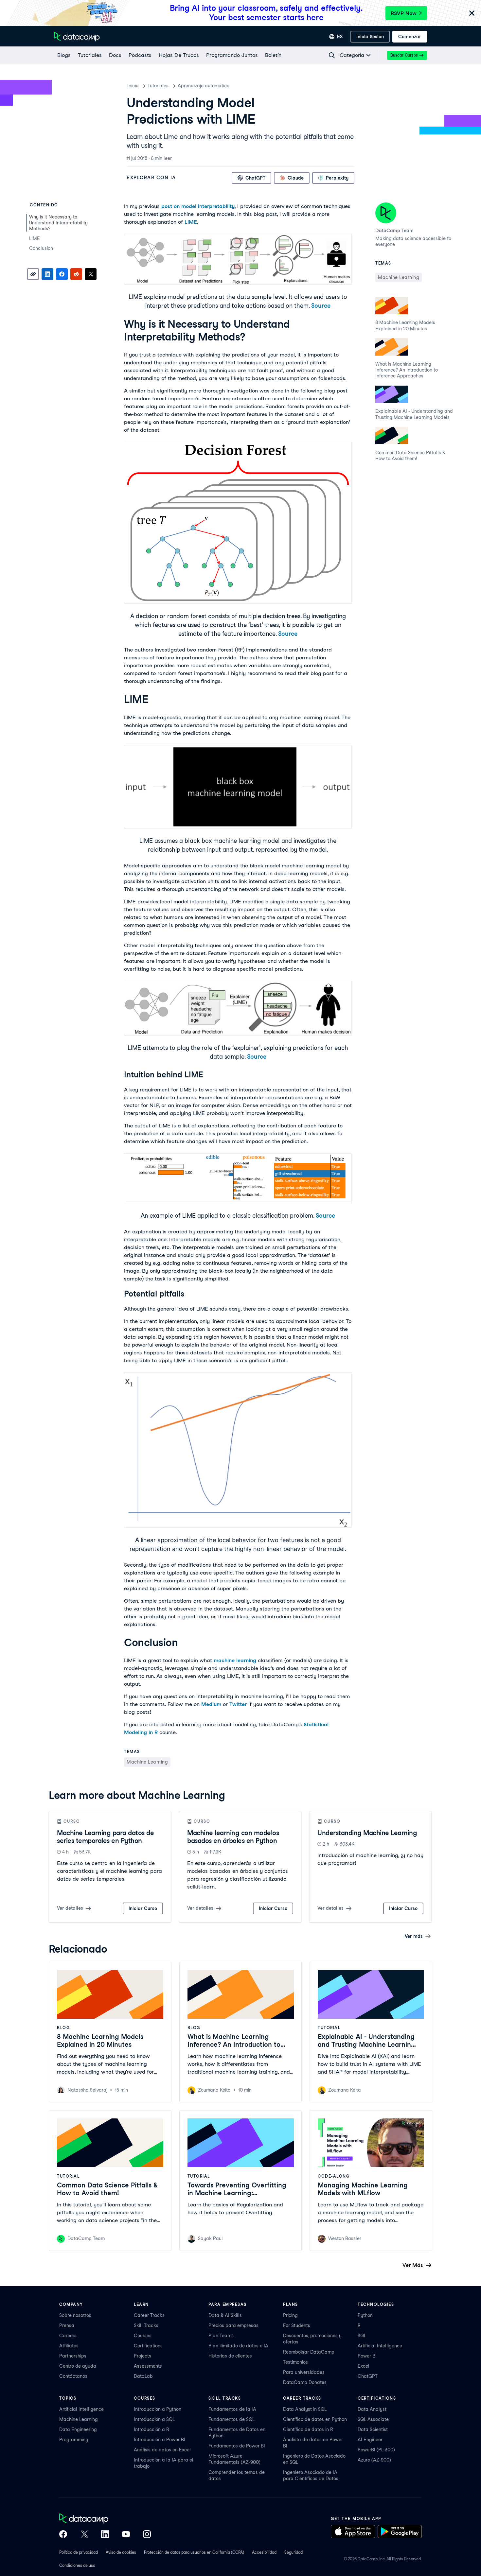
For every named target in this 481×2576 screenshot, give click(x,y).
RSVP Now (404, 13)
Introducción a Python (158, 2409)
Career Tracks (149, 2315)
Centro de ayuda (78, 2366)
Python (365, 2315)
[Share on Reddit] (76, 274)
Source (321, 306)
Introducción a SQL (154, 2419)
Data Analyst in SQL (305, 2409)
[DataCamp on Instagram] (147, 2535)
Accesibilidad (264, 2552)
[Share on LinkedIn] (47, 274)
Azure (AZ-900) (374, 2460)
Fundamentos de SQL (232, 2419)
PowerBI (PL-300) (376, 2450)
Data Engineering (78, 2429)
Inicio (133, 86)
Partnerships (73, 2356)
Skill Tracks (146, 2325)
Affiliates (69, 2346)
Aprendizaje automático (204, 86)
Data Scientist (373, 2429)
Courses (143, 2336)
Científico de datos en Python (315, 2419)
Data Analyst (372, 2409)
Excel (364, 2366)
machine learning (235, 1660)
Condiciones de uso (77, 2565)
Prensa (67, 2325)
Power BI (367, 2356)
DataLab (143, 2376)
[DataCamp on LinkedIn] (105, 2535)
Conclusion (41, 248)
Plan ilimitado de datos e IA (238, 2346)
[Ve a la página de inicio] (77, 37)
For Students (297, 2325)
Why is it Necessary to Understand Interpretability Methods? (58, 223)
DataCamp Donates (305, 2382)
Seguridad (294, 2552)
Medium (211, 1704)
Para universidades (304, 2372)
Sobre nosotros (75, 2315)
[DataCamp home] (105, 2519)
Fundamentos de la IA (232, 2409)
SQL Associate (373, 2419)
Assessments (148, 2366)
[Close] (472, 14)
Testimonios (295, 2362)
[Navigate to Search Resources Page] (332, 55)
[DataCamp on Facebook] (63, 2535)
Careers (68, 2336)
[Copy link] (33, 274)
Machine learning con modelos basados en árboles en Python (233, 1837)
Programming (74, 2440)
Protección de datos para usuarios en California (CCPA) (194, 2552)
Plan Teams (221, 2336)
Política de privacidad (79, 2552)
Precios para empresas (233, 2325)
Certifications (148, 2346)
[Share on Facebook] (62, 274)
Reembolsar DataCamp (309, 2352)
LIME (35, 238)
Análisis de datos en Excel (162, 2450)
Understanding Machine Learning (367, 1833)
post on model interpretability (198, 206)
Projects (143, 2356)
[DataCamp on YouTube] (126, 2535)
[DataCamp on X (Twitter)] (84, 2535)
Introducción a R (151, 2429)
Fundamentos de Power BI (237, 2446)
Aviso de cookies (121, 2552)
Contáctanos (73, 2376)
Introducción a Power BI (160, 2440)
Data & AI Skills (225, 2315)
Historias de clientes (230, 2356)
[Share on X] (91, 274)
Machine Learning (79, 2419)
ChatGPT (368, 2376)
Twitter (238, 1704)
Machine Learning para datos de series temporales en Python (105, 1837)
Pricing (290, 2315)
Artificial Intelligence (380, 2346)
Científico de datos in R (308, 2429)
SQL (362, 2336)
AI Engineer (370, 2440)
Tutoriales (158, 86)
